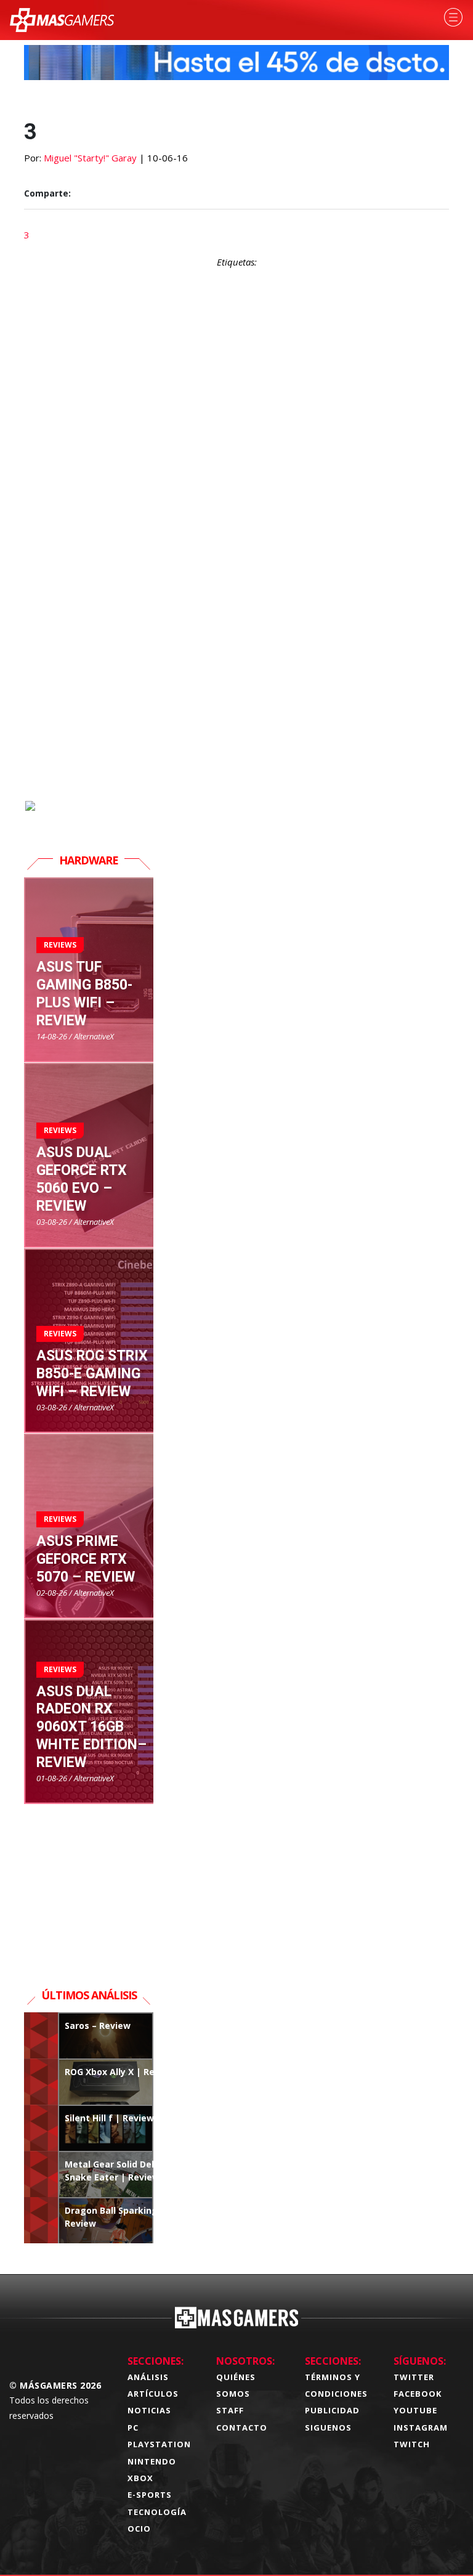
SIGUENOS (328, 2428)
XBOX (140, 2478)
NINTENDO (152, 2461)
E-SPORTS (150, 2495)
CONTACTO (242, 2428)
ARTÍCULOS (153, 2394)
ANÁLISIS (148, 2377)
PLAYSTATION (159, 2444)
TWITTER (414, 2377)
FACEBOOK (418, 2394)
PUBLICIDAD (332, 2410)
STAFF (230, 2410)
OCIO (139, 2529)
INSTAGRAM (421, 2428)
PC (133, 2428)
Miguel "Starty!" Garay (90, 158)
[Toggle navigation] (453, 17)
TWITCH (412, 2444)
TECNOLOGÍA (157, 2512)
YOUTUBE (415, 2410)
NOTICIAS (149, 2410)
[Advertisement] (236, 657)
